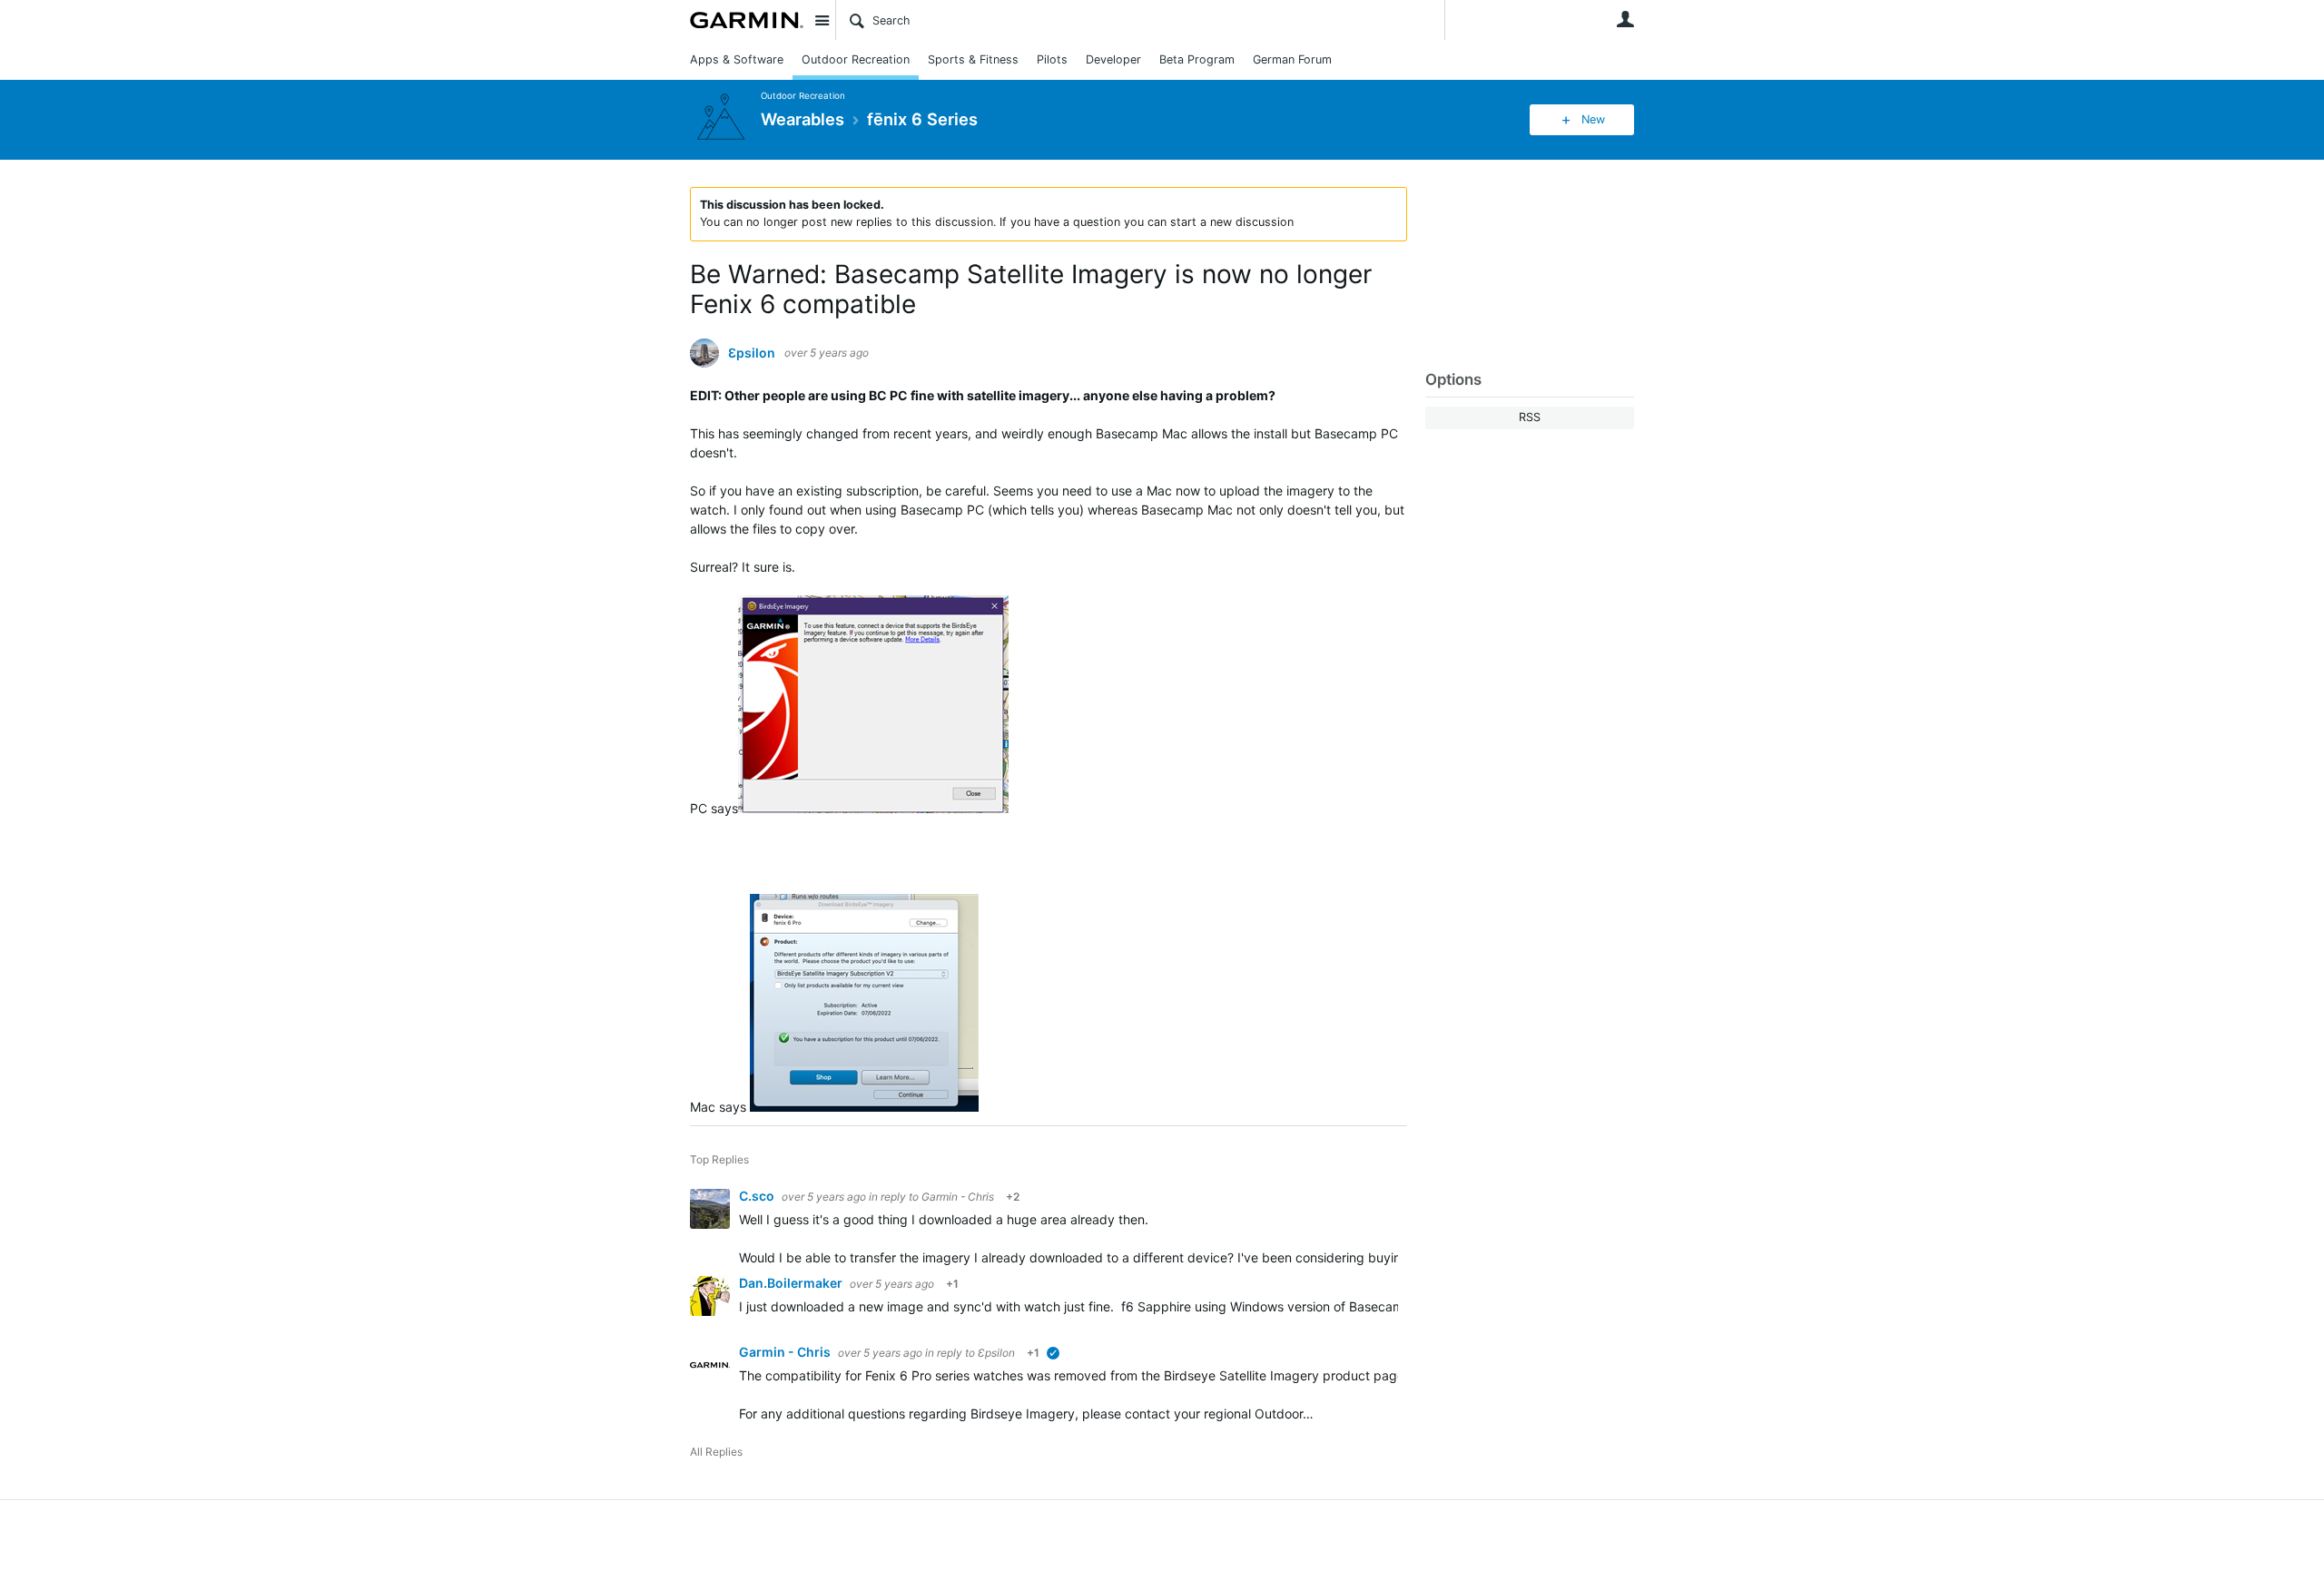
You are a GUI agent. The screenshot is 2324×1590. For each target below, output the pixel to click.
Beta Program (1197, 59)
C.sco (758, 1196)
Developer (1113, 59)
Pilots (1052, 59)
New (1593, 119)
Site (822, 20)
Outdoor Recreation (856, 59)
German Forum (1292, 59)
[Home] (747, 20)
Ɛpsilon (752, 353)
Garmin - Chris (958, 1197)
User (1625, 19)
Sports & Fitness (973, 59)
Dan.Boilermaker (792, 1283)
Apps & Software (737, 59)
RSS (1530, 417)
